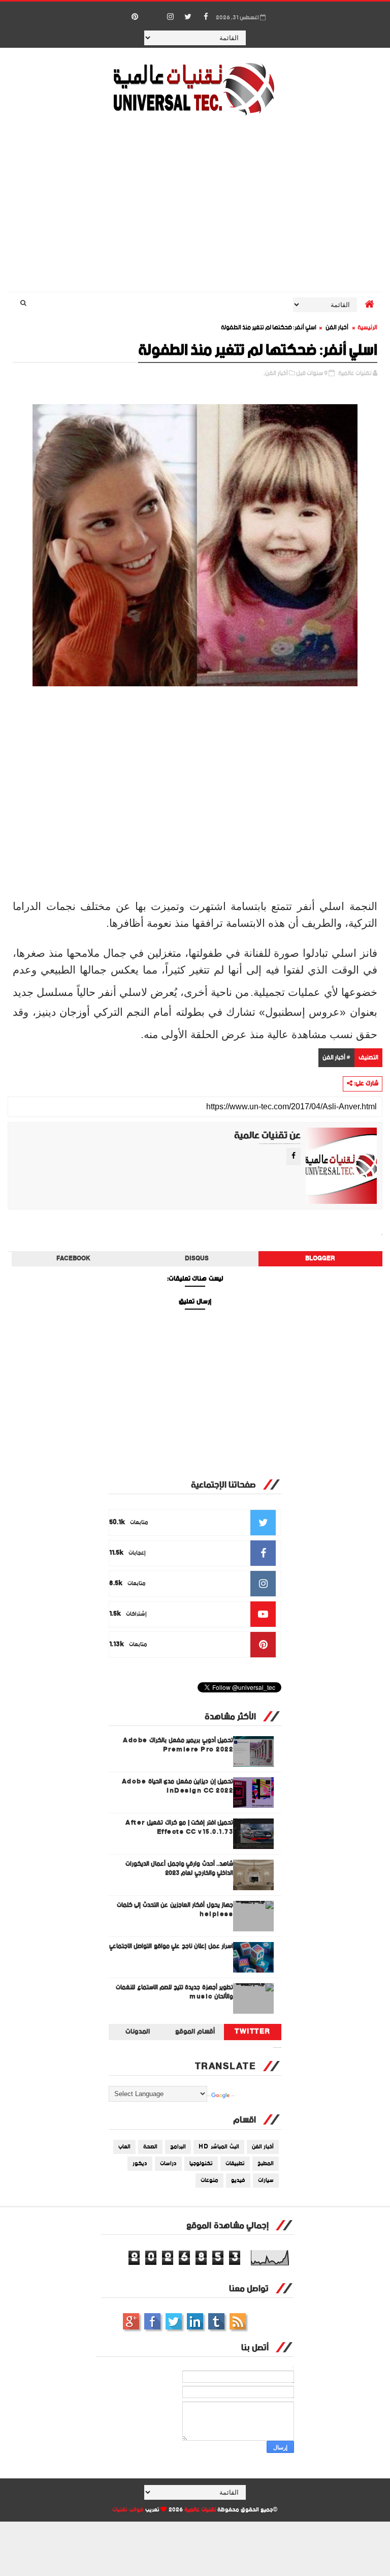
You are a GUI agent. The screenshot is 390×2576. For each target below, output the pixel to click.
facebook (73, 1259)
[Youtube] (152, 12)
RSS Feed (238, 2321)
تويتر (174, 2321)
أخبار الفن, (276, 373)
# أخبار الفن (336, 1058)
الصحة (150, 2147)
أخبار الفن (337, 328)
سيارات (266, 2180)
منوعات (209, 2180)
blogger (320, 1259)
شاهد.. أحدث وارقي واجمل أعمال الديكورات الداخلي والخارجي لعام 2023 (180, 1869)
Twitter (253, 2032)
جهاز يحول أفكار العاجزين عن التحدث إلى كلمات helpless (175, 1910)
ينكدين (195, 2321)
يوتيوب (216, 2321)
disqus (197, 1259)
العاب (124, 2147)
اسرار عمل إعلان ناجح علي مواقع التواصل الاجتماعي (171, 1946)
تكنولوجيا (201, 2164)
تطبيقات (235, 2164)
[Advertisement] (195, 205)
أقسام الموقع (195, 2032)
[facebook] (206, 17)
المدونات (138, 2032)
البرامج (178, 2147)
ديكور (140, 2164)
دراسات (168, 2164)
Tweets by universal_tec (277, 2048)
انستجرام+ (131, 2321)
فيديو (238, 2180)
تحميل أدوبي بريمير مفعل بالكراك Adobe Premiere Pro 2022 (178, 1745)
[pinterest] (135, 17)
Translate (233, 2096)
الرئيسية (367, 328)
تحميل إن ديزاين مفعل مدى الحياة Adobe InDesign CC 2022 (178, 1786)
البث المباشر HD (219, 2147)
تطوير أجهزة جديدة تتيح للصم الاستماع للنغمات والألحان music (174, 1992)
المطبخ (266, 2164)
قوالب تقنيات (128, 2510)
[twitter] (188, 17)
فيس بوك (152, 2321)
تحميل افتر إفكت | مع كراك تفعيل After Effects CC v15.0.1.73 (179, 1827)
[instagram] (170, 17)
